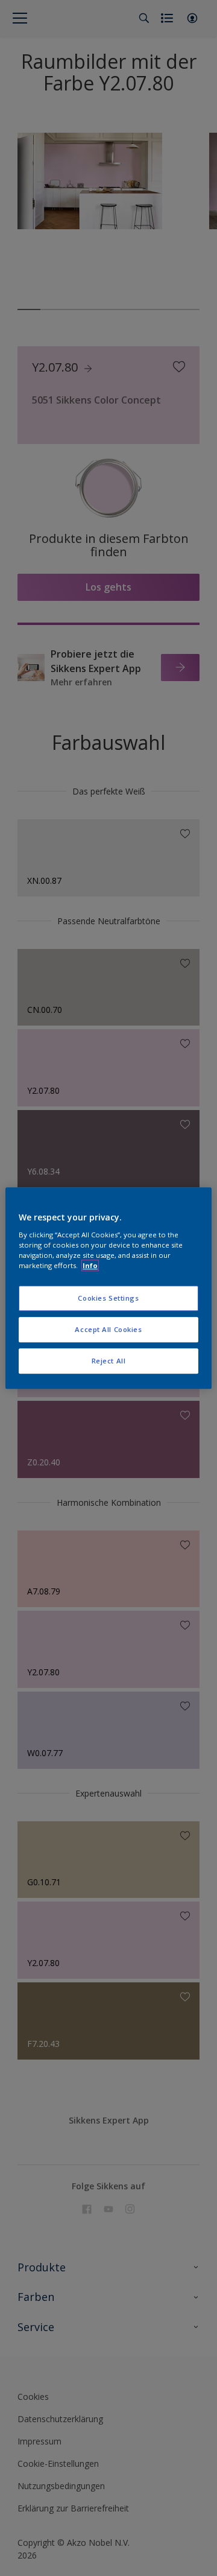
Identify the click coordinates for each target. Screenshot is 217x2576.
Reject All (109, 1361)
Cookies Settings (108, 1298)
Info (90, 1265)
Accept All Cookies (108, 1329)
